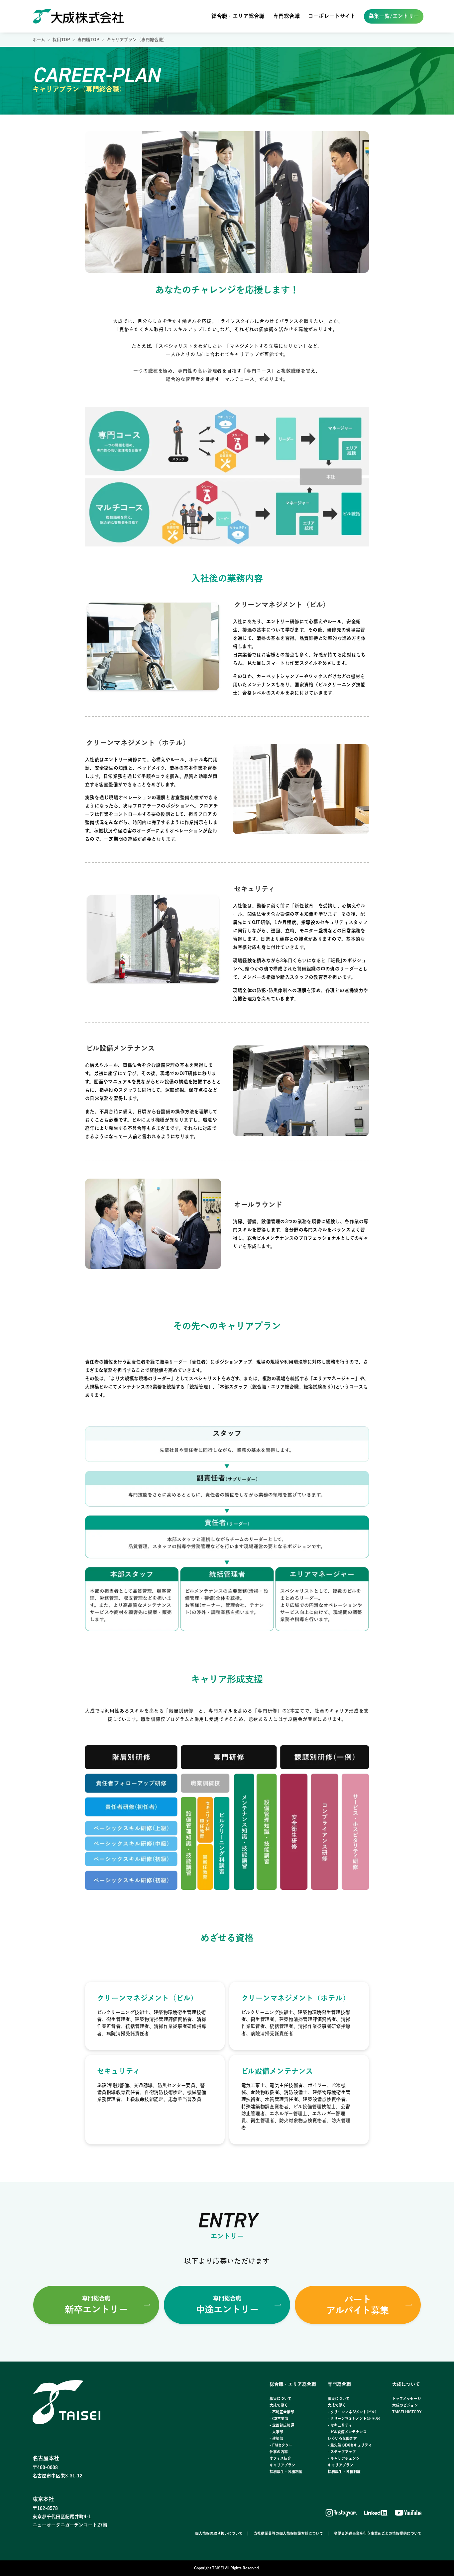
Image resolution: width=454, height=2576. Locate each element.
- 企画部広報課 (282, 2425)
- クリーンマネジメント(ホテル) (354, 2418)
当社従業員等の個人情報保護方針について (288, 2533)
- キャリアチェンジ (344, 2458)
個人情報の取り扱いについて (219, 2533)
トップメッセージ (407, 2399)
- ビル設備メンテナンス (347, 2432)
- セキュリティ (340, 2425)
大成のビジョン (405, 2405)
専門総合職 (286, 16)
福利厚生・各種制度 (286, 2472)
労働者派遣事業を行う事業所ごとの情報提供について (378, 2533)
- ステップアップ (342, 2452)
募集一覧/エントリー (394, 16)
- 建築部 (276, 2438)
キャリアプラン (282, 2465)
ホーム (39, 40)
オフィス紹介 (280, 2458)
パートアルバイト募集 (358, 2305)
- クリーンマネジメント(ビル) (352, 2412)
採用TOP (61, 40)
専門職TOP (88, 40)
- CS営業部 (279, 2418)
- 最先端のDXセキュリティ (350, 2445)
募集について (281, 2399)
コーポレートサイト (332, 16)
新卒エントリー (96, 2305)
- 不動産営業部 (282, 2412)
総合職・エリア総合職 (238, 16)
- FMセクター (281, 2445)
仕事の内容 (279, 2452)
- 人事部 (276, 2432)
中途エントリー (227, 2305)
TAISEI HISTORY (407, 2412)
